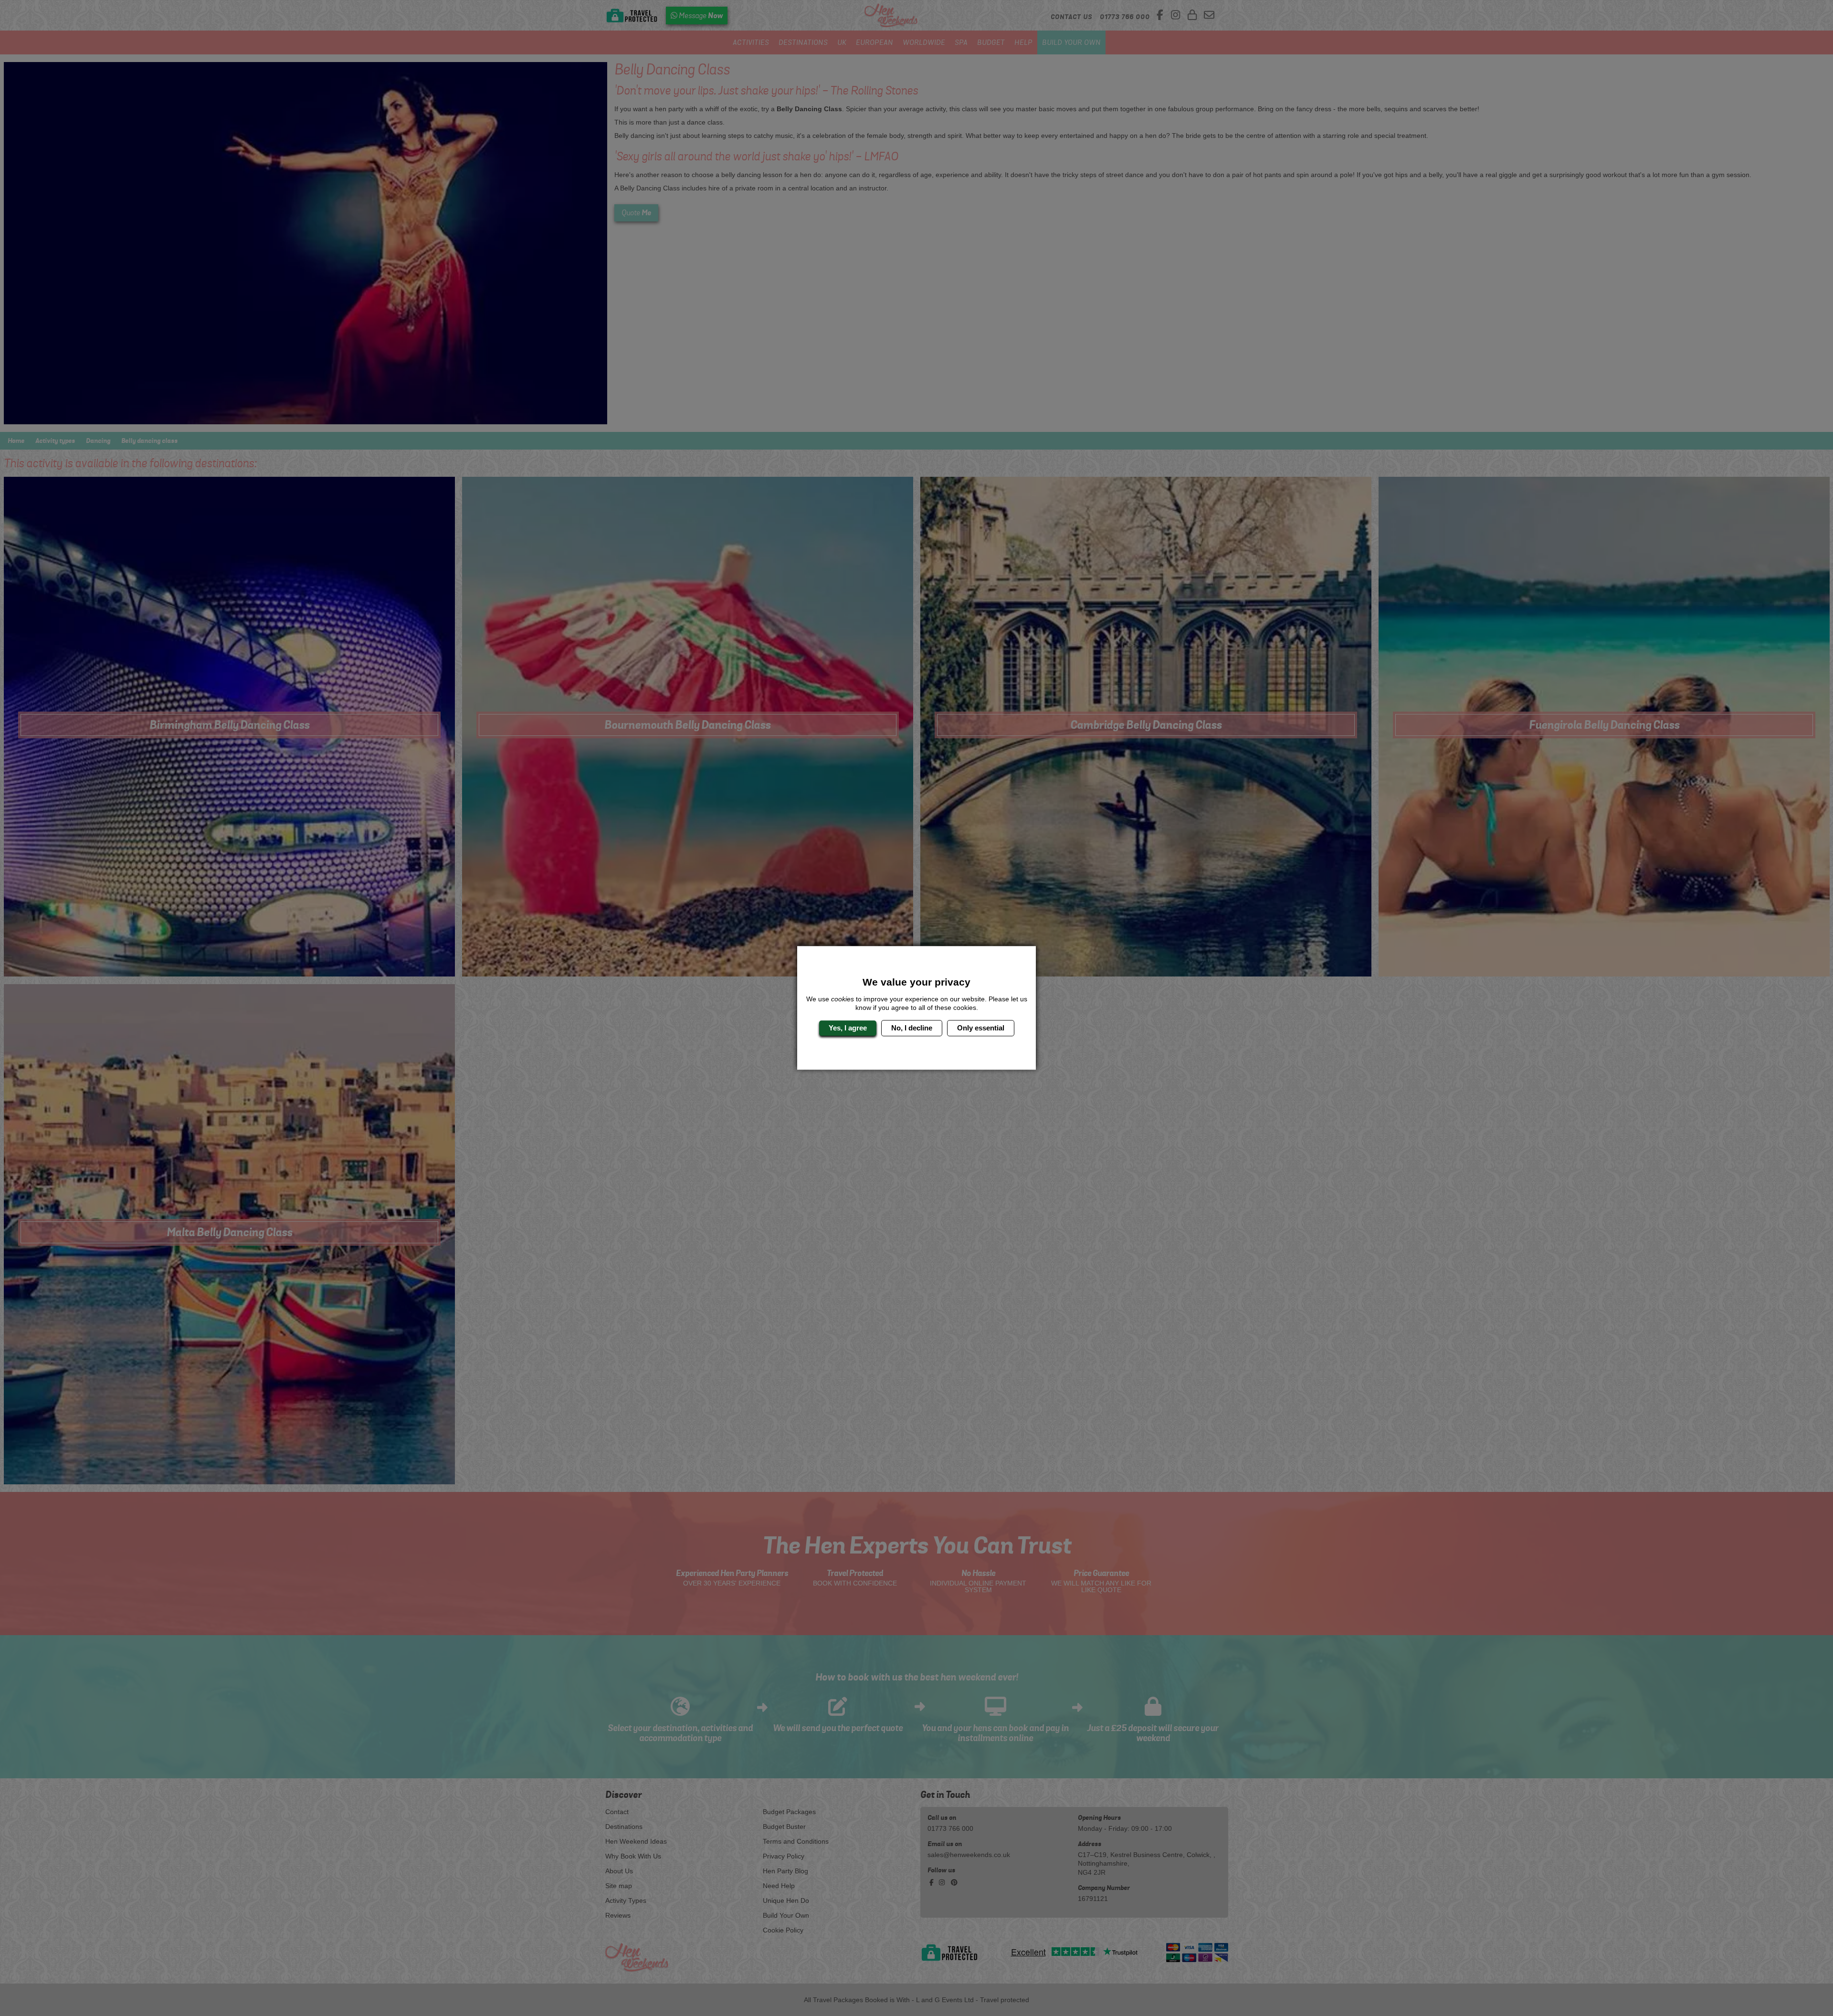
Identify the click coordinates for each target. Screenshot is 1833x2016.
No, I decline (912, 1028)
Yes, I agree (848, 1028)
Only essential (981, 1028)
